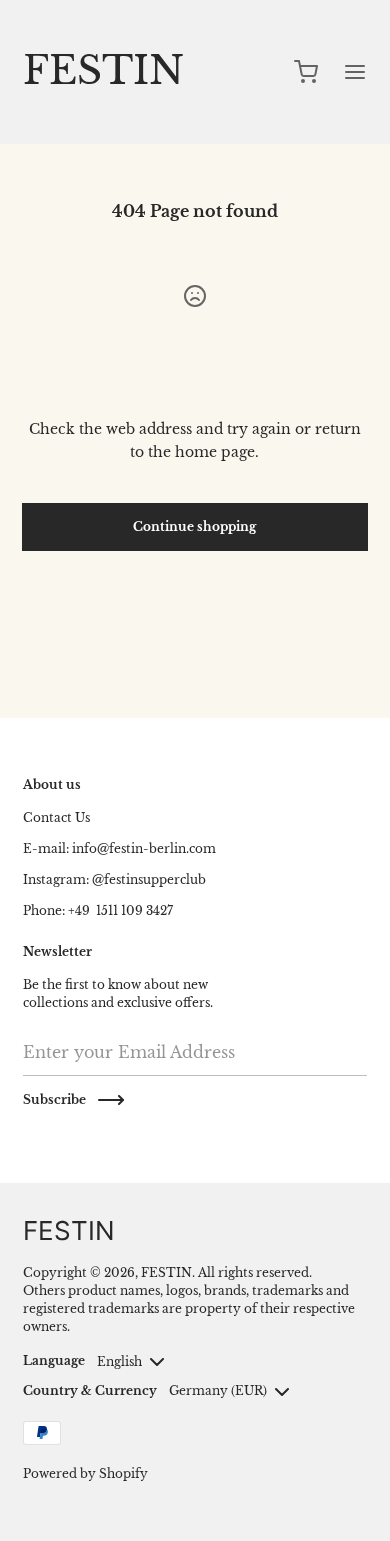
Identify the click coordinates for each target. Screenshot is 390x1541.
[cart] (307, 72)
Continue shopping (194, 526)
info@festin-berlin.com (144, 848)
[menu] (355, 72)
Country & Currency (90, 1390)
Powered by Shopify (85, 1473)
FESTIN (166, 1272)
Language (54, 1360)
